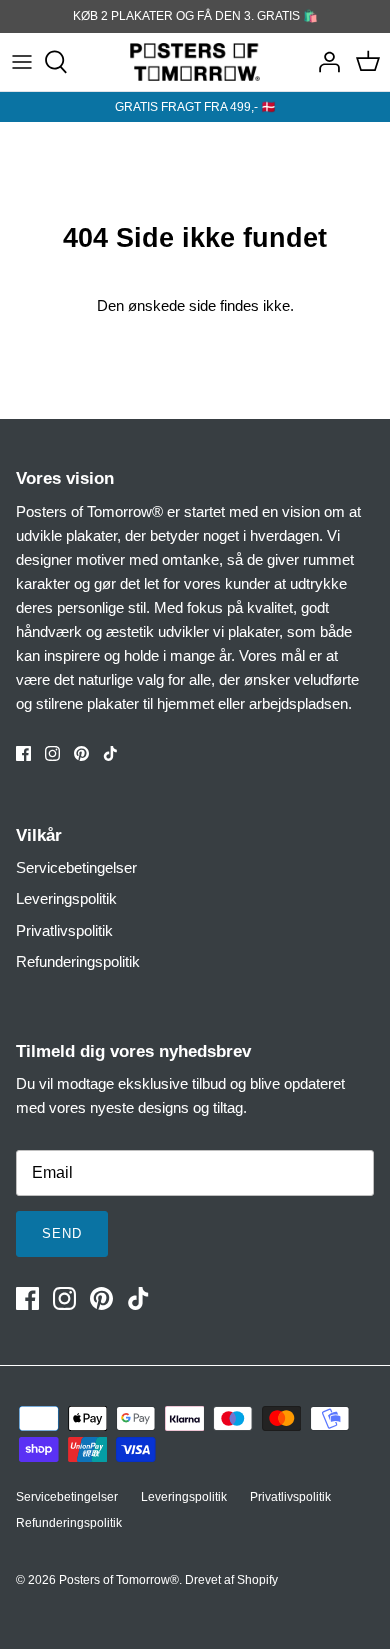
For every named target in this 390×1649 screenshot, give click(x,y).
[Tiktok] (110, 753)
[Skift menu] (22, 62)
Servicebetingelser (76, 867)
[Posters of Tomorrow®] (195, 62)
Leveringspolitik (66, 898)
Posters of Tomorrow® (119, 1580)
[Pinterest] (81, 753)
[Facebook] (23, 753)
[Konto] (324, 62)
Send (62, 1233)
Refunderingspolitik (78, 961)
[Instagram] (52, 753)
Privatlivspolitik (64, 930)
